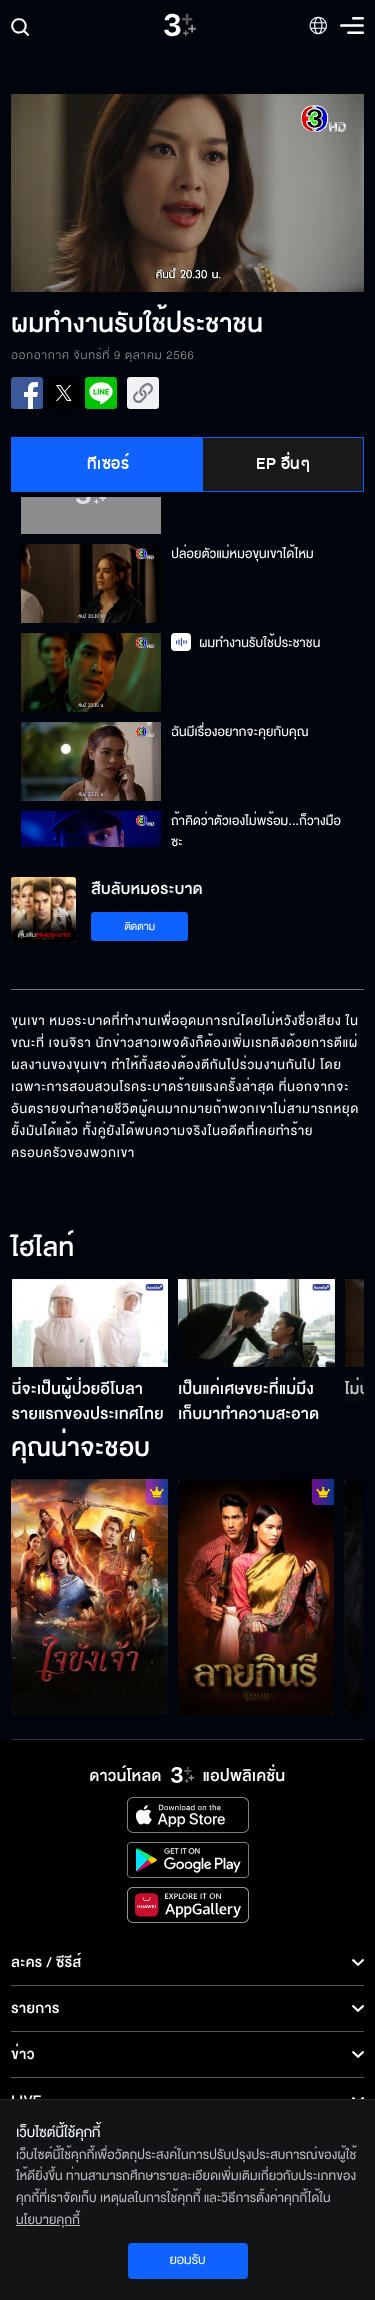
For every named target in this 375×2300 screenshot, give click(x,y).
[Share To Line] (101, 393)
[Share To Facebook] (27, 393)
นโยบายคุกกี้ (48, 2220)
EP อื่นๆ (283, 464)
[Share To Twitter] (64, 393)
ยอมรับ (187, 2260)
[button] (99, 193)
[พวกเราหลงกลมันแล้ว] (256, 1596)
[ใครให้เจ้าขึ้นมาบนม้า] (89, 1596)
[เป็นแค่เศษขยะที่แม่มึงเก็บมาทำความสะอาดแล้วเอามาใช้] (256, 1323)
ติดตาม (139, 926)
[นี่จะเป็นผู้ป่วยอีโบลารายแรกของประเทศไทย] (90, 1323)
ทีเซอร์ (108, 464)
